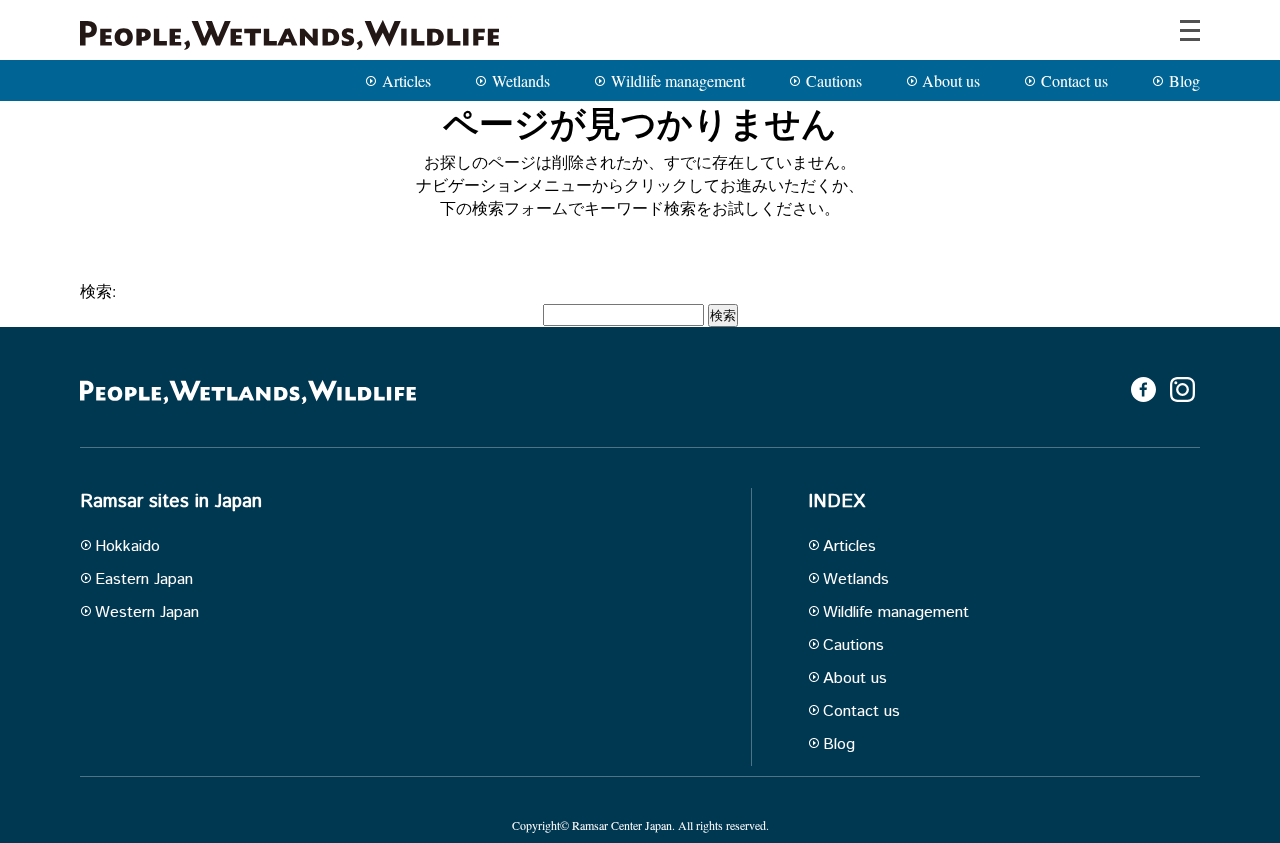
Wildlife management (678, 80)
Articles (406, 80)
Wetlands (521, 80)
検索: (98, 290)
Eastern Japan (144, 579)
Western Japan (147, 612)
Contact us (1074, 80)
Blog (1184, 80)
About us (951, 80)
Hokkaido (127, 546)
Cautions (834, 80)
